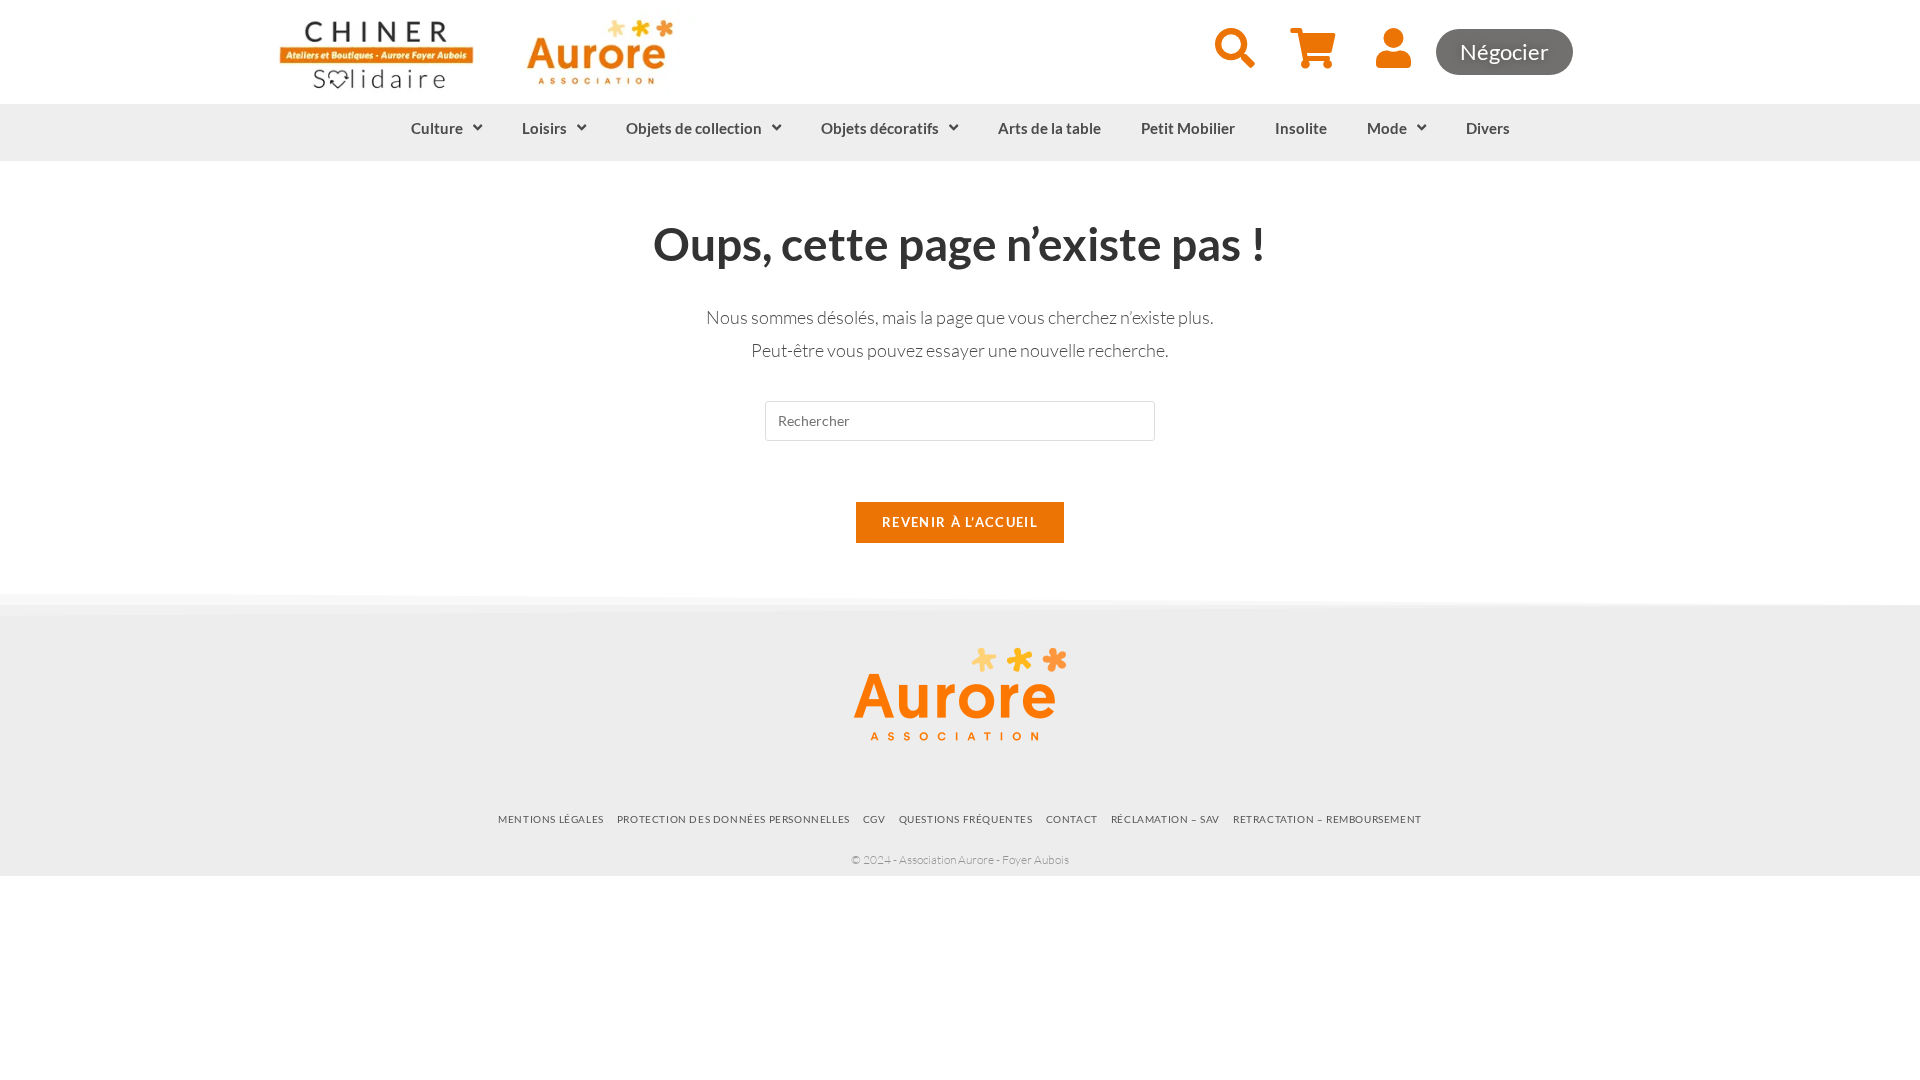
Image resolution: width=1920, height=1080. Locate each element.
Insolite (1301, 128)
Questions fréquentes (966, 819)
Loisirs (544, 128)
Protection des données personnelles (733, 819)
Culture (437, 128)
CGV (874, 819)
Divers (1488, 128)
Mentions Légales (551, 819)
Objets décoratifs (880, 128)
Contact (1072, 819)
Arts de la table (1049, 128)
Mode (1387, 128)
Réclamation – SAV (1165, 819)
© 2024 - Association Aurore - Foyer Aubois (960, 859)
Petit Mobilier (1188, 128)
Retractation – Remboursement (1327, 819)
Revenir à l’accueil (960, 522)
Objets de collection (694, 128)
